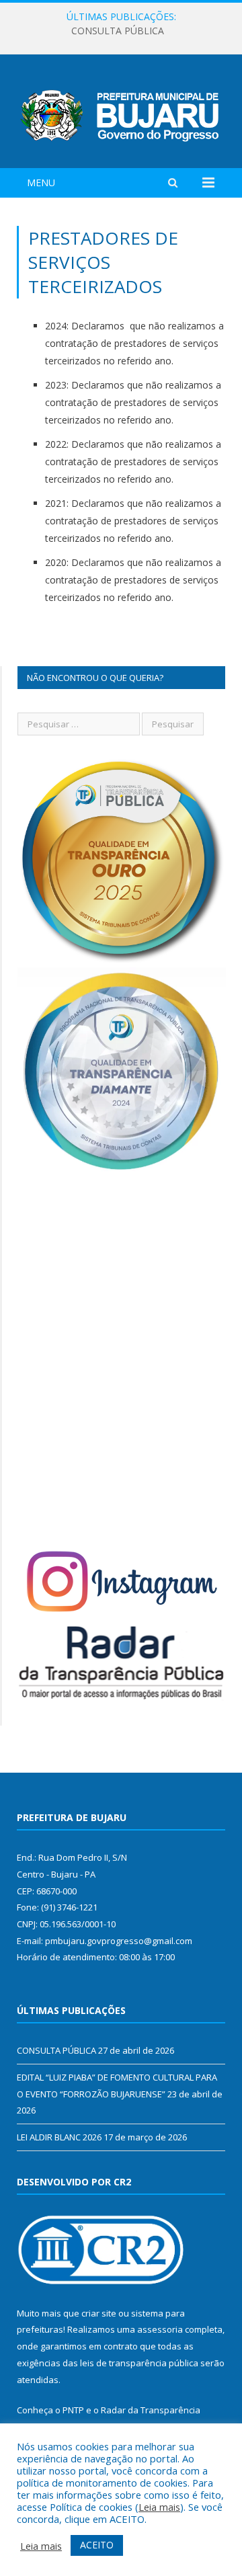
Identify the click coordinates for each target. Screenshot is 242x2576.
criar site (99, 2313)
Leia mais (159, 2507)
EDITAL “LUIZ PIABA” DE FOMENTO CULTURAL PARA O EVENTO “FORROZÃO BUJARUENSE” (124, 31)
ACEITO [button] (97, 2545)
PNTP (73, 2410)
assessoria (160, 2329)
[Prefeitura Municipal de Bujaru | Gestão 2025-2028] (121, 113)
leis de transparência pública (139, 2363)
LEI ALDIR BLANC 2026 (59, 2137)
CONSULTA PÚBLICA (56, 2050)
